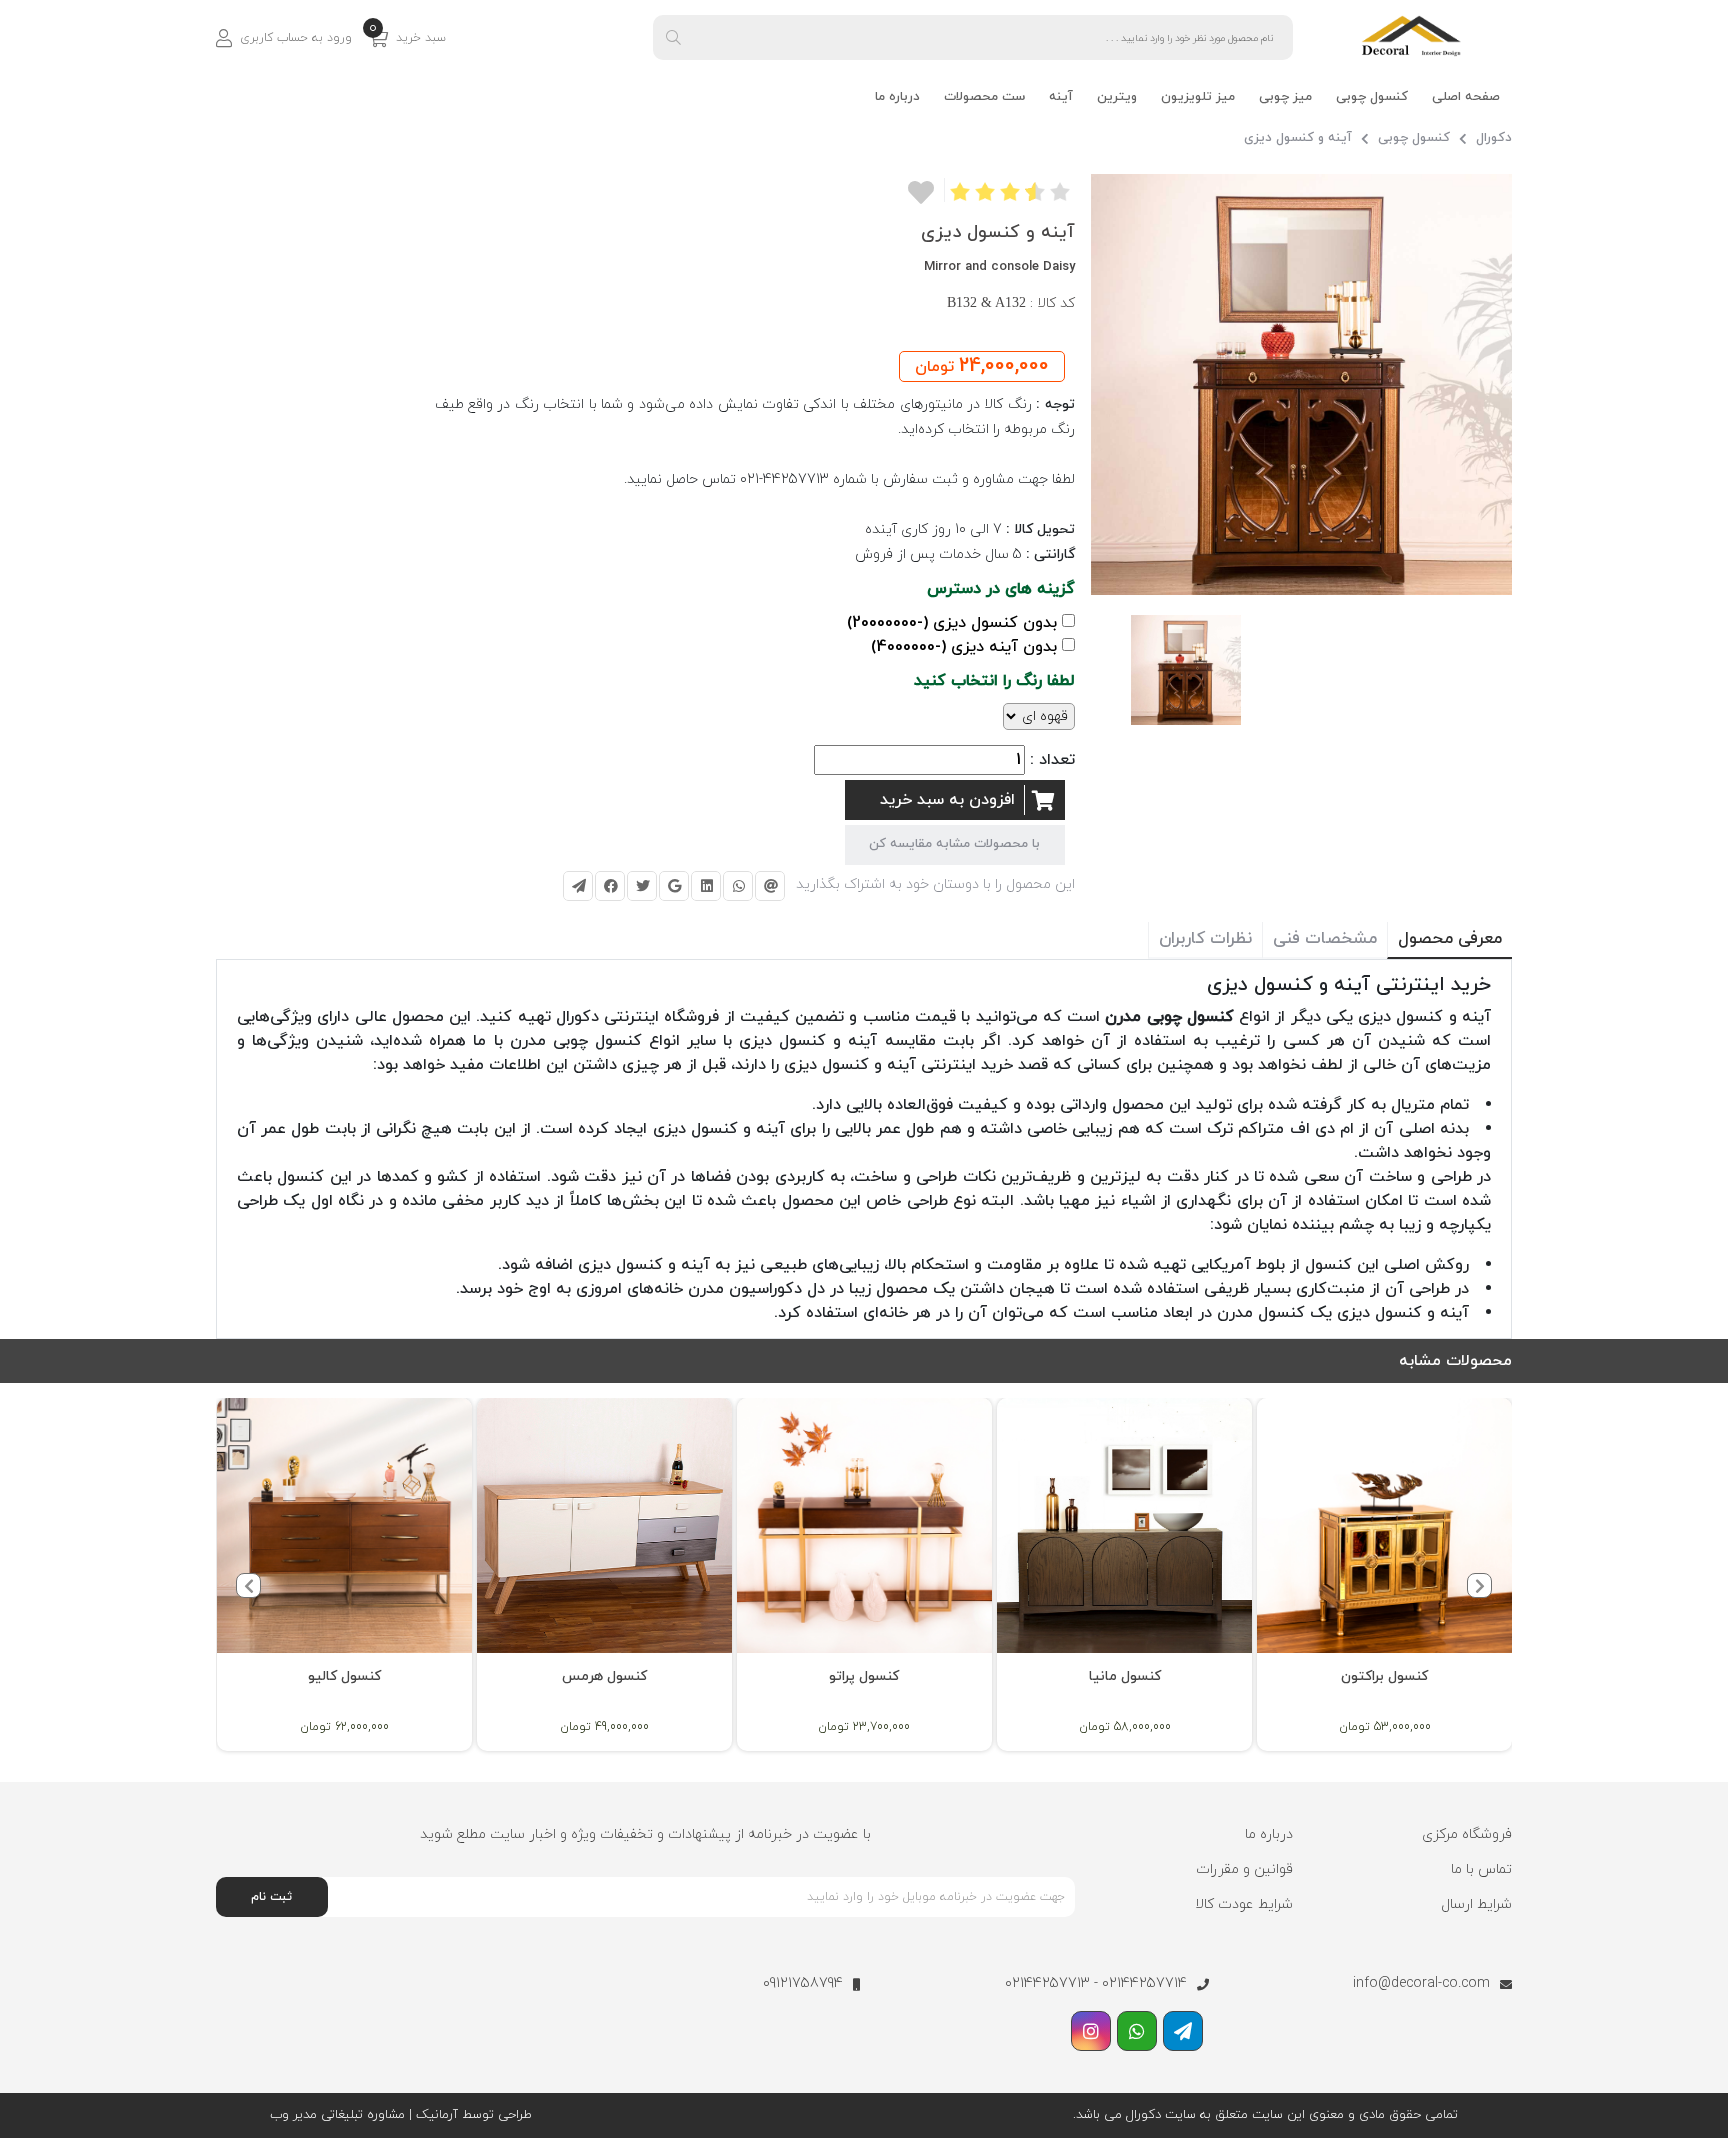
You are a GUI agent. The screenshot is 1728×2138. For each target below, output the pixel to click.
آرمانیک (435, 2115)
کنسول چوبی (1372, 97)
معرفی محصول (1450, 939)
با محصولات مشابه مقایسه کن (954, 844)
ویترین (1117, 97)
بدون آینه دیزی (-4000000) (964, 647)
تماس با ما (1481, 1869)
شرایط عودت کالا (1244, 1904)
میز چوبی (1285, 97)
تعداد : (1052, 760)
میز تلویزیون (1198, 97)
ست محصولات (984, 97)
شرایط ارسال (1476, 1904)
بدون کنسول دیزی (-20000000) (952, 623)
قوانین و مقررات (1244, 1869)
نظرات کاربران (1205, 939)
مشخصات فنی (1325, 939)
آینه (1061, 97)
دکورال (1494, 138)
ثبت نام (271, 1897)
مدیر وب (293, 2115)
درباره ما (897, 97)
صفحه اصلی (1466, 97)
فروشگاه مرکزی (1467, 1834)
